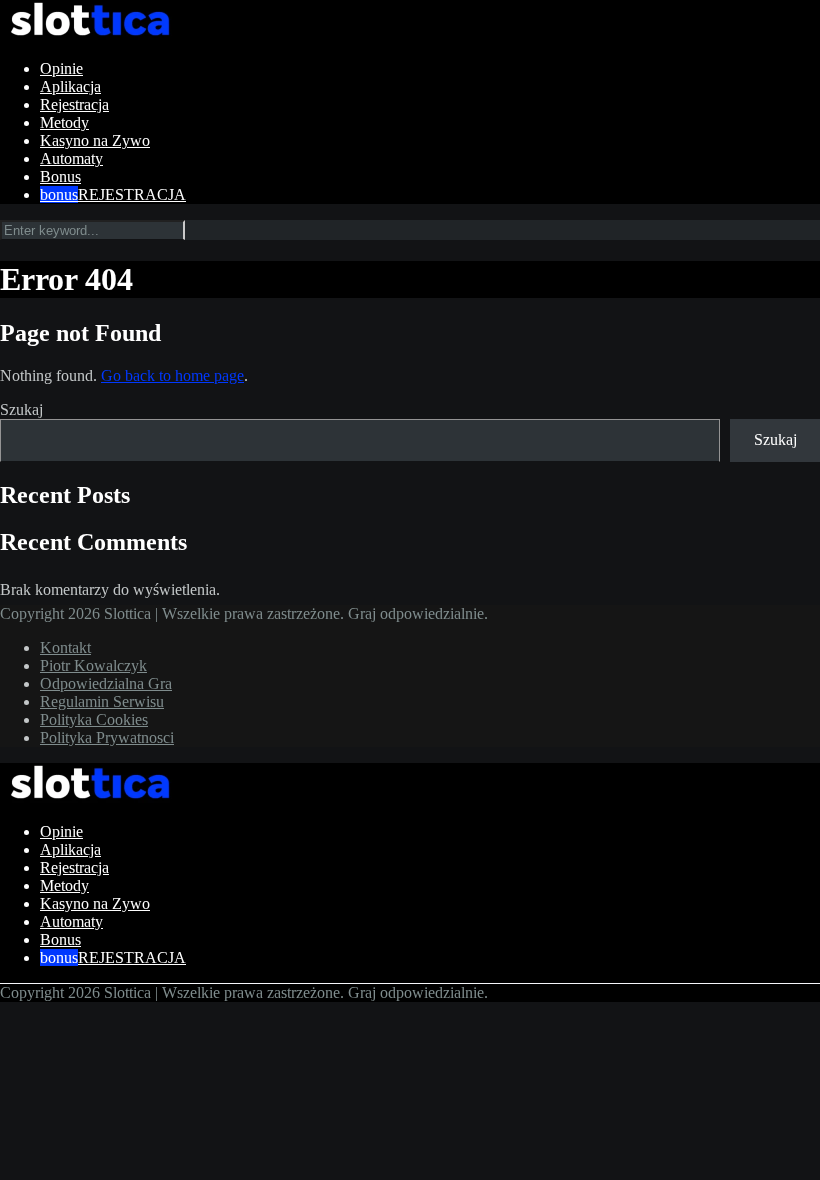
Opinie (61, 68)
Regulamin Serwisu (102, 701)
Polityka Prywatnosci (107, 737)
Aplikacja (70, 86)
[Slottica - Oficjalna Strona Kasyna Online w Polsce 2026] (90, 34)
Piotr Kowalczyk (93, 665)
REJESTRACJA (132, 194)
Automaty (71, 158)
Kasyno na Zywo (95, 140)
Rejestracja (74, 104)
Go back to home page (172, 375)
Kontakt (65, 647)
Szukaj (21, 409)
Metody (64, 122)
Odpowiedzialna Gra (106, 683)
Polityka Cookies (94, 719)
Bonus (60, 176)
